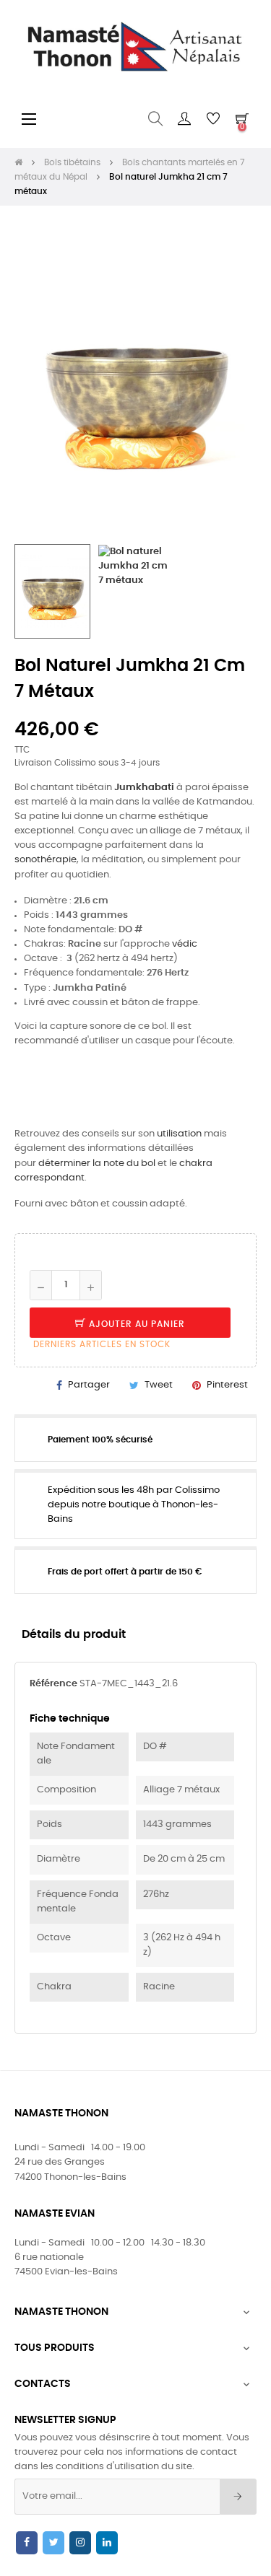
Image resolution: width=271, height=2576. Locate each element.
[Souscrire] (238, 2497)
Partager (89, 1385)
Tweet (159, 1385)
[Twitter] (53, 2543)
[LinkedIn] (107, 2543)
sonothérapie (46, 860)
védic (185, 944)
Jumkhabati (144, 788)
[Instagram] (80, 2543)
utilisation (179, 1134)
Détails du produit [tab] (74, 1635)
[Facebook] (27, 2543)
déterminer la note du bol (97, 1164)
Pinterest (227, 1385)
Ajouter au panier (135, 1324)
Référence (53, 1684)
